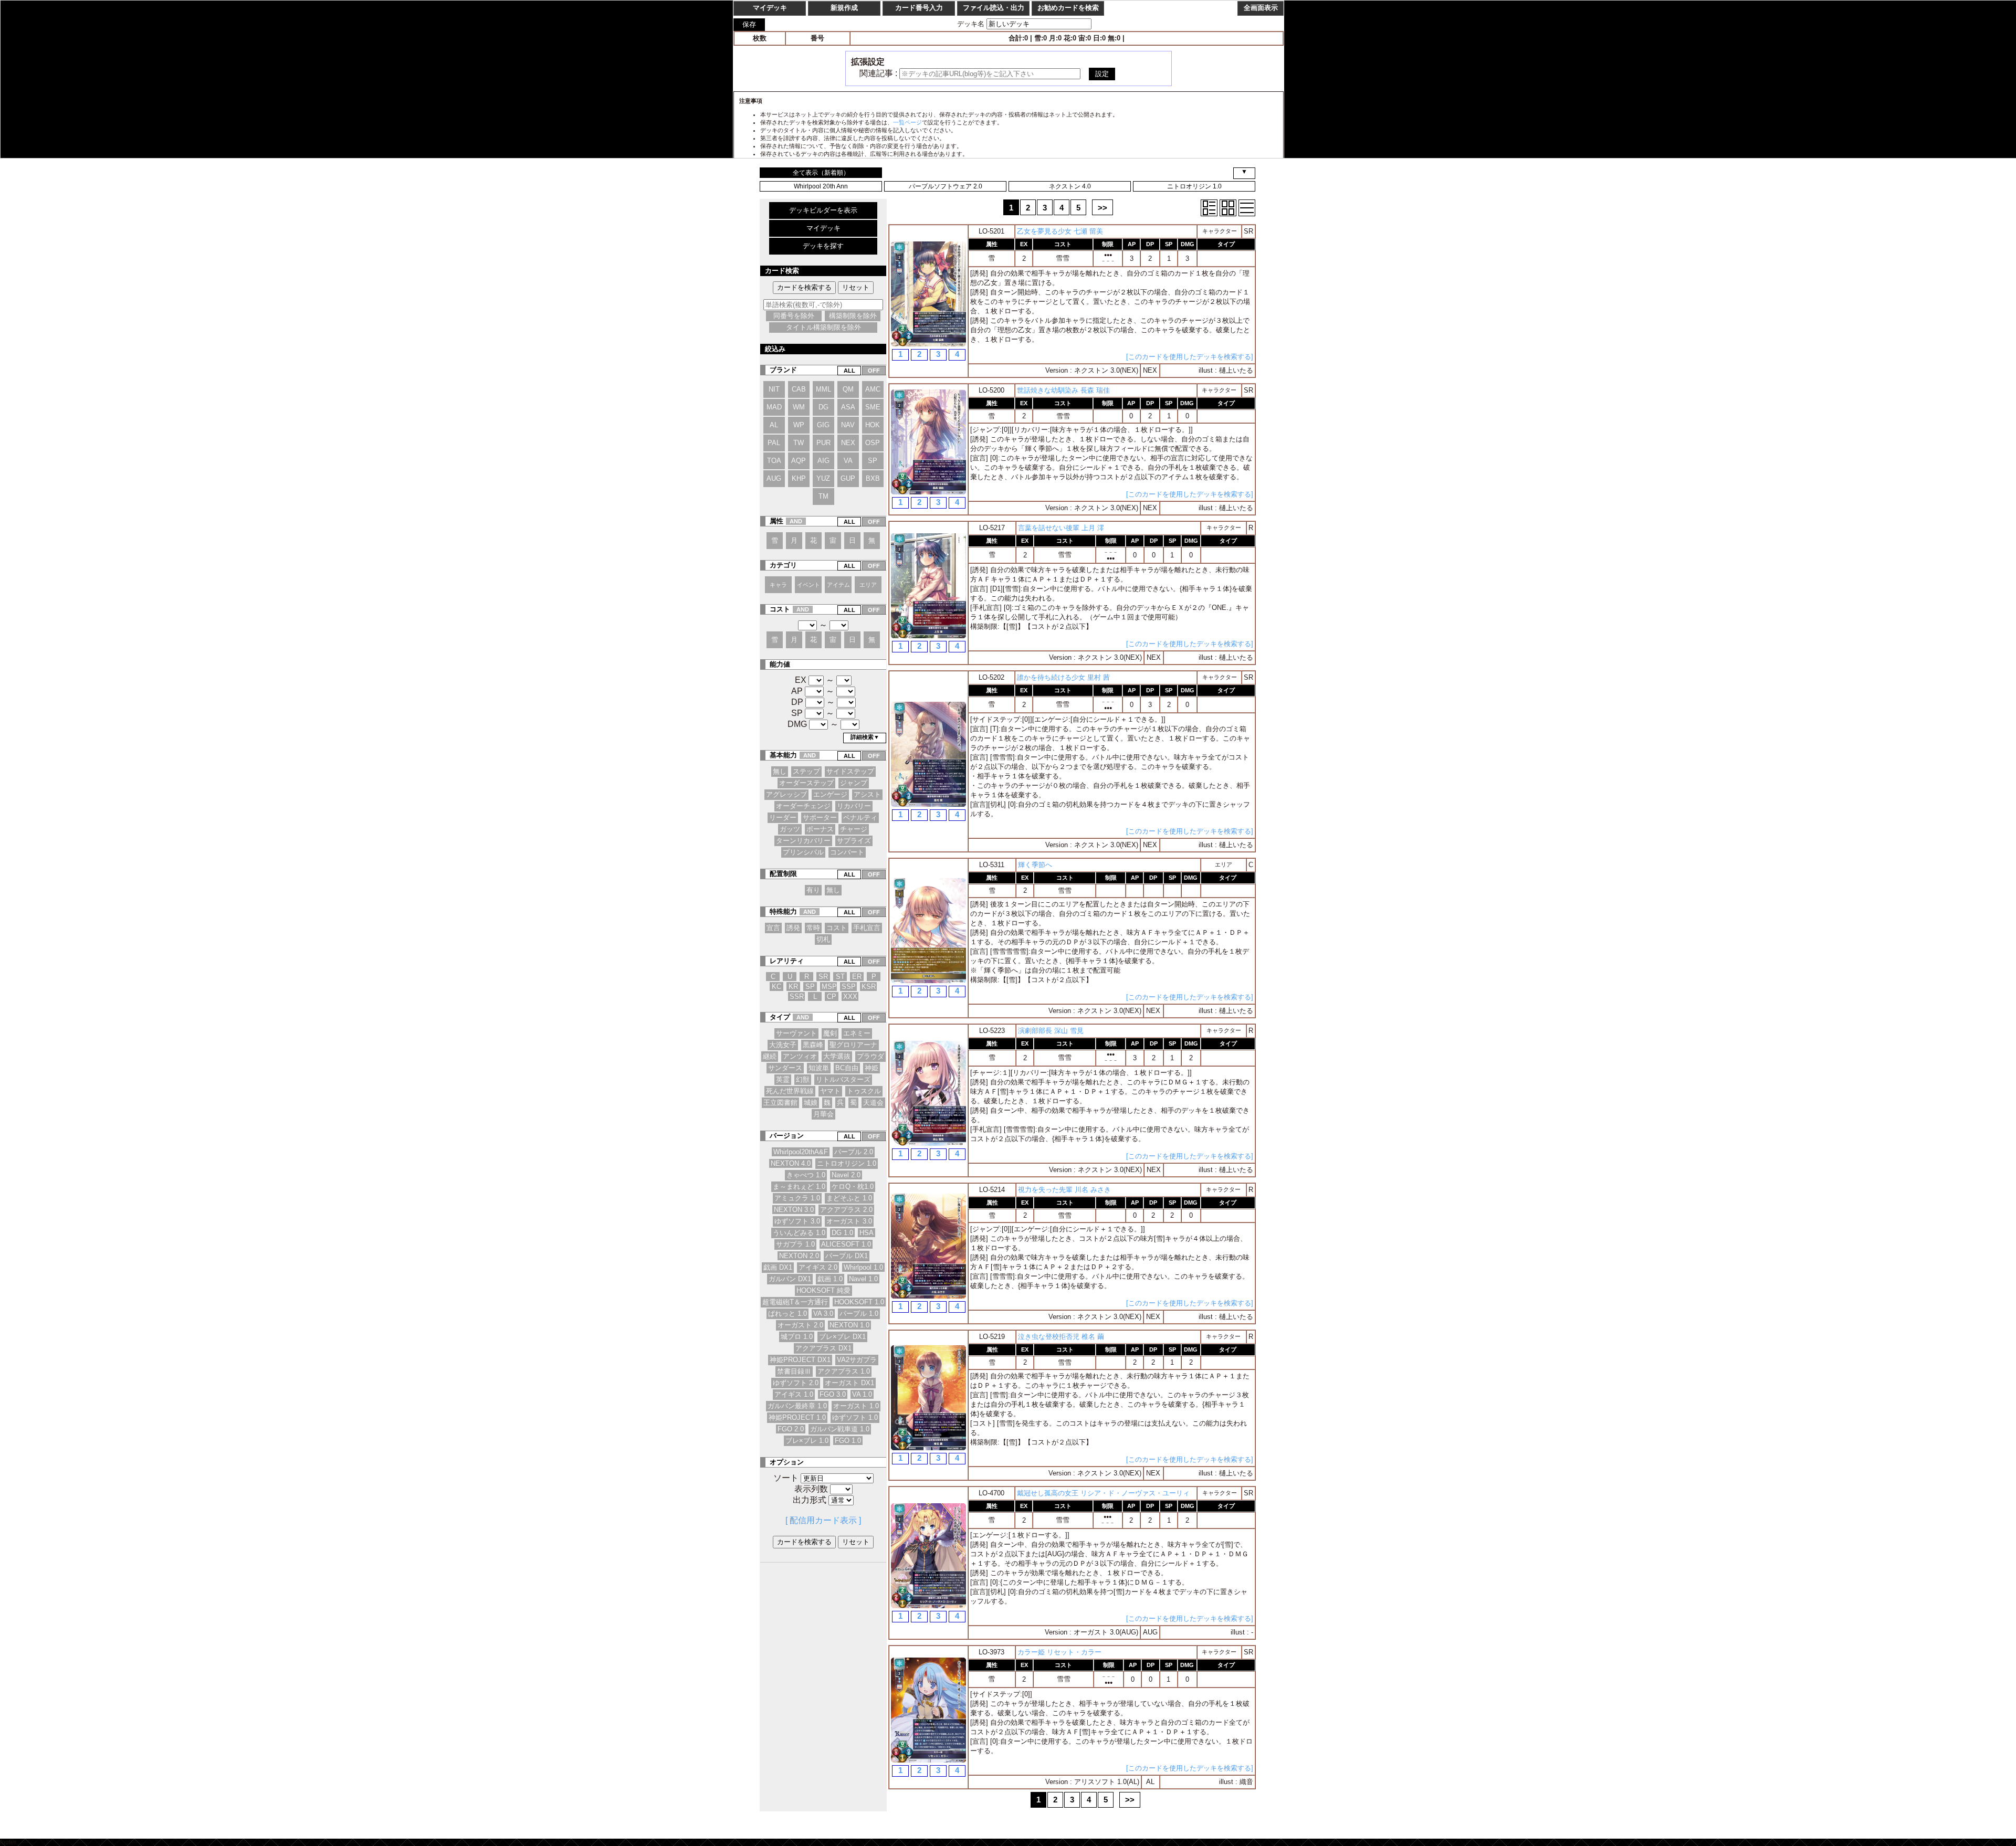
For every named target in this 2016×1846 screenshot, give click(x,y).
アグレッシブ (786, 794)
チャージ (854, 829)
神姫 (871, 1068)
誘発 (793, 928)
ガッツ (790, 829)
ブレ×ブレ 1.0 (807, 1441)
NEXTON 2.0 (799, 1256)
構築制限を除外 (853, 316)
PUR (823, 443)
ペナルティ (860, 817)
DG (823, 407)
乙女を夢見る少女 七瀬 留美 (1060, 231)
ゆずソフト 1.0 (855, 1417)
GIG (823, 425)
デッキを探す (823, 246)
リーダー (783, 817)
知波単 (819, 1068)
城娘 (811, 1103)
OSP (873, 443)
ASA (848, 407)
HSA (867, 1233)
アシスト (867, 794)
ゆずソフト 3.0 (797, 1221)
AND (796, 521)
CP (832, 996)
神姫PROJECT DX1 (800, 1360)
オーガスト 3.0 (849, 1221)
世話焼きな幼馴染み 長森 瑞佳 (1063, 390)
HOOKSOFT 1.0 (859, 1302)
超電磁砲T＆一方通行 (795, 1302)
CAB (799, 389)
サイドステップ (850, 771)
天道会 (873, 1103)
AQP (799, 461)
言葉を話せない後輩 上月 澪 (1061, 528)
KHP (799, 478)
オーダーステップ (806, 783)
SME (873, 407)
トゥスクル (864, 1091)
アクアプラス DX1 (823, 1348)
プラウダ (870, 1056)
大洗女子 (783, 1045)
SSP (849, 987)
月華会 (823, 1114)
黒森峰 (813, 1045)
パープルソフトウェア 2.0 (946, 186)
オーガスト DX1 (849, 1383)
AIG (823, 461)
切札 (823, 939)
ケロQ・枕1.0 (853, 1186)
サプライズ (854, 841)
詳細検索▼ (865, 737)
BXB (873, 478)
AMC (873, 389)
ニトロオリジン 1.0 (1194, 186)
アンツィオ (800, 1056)
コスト (837, 928)
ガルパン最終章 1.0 (797, 1406)
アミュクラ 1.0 (797, 1198)
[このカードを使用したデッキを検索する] (1190, 357)
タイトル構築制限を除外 (823, 327)
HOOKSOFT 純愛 (823, 1290)
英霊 (783, 1079)
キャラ (778, 585)
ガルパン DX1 (790, 1279)
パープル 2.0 (854, 1152)
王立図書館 (780, 1103)
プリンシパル (803, 852)
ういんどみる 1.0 (799, 1233)
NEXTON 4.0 (791, 1163)
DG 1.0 (842, 1233)
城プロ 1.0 (797, 1337)
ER (857, 977)
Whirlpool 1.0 (863, 1267)
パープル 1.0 (859, 1314)
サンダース (785, 1068)
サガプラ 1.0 (795, 1244)
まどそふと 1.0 (849, 1198)
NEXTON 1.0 (849, 1325)
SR (823, 977)
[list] (1247, 208)
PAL (774, 443)
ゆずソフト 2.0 (796, 1383)
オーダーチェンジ (803, 806)
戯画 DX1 (778, 1267)
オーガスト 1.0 (856, 1406)
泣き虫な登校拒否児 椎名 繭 (1061, 1337)
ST (840, 977)
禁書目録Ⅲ (794, 1371)
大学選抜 (837, 1056)
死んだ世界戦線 (790, 1091)
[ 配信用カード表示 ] (823, 1520)
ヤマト (830, 1091)
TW (799, 443)
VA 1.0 (862, 1394)
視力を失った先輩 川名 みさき (1064, 1190)
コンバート (847, 852)
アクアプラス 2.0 (846, 1210)
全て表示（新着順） (821, 173)
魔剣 (830, 1033)
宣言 (773, 928)
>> (1102, 208)
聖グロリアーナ (853, 1045)
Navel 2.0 (846, 1175)
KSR (869, 987)
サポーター (820, 817)
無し (780, 771)
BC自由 (847, 1068)
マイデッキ (823, 228)
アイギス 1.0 (794, 1394)
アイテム (838, 585)
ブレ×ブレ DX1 (842, 1337)
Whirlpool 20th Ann (821, 186)
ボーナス (820, 829)
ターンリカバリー (803, 841)
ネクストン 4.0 (1070, 186)
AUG (774, 478)
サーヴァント (796, 1033)
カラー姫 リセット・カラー (1059, 1652)
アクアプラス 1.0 (844, 1371)
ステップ (806, 771)
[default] (1209, 208)
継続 (770, 1056)
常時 (813, 928)
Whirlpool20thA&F (801, 1152)
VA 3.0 (823, 1314)
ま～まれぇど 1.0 (799, 1186)
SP (873, 461)
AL (774, 425)
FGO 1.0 (848, 1441)
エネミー (857, 1033)
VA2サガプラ (857, 1360)
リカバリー (854, 806)
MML (823, 389)
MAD (774, 407)
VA (848, 461)
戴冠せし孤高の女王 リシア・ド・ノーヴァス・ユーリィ (1103, 1493)
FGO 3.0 (833, 1394)
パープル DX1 (847, 1256)
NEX (848, 443)
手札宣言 (867, 928)
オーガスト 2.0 (800, 1325)
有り (813, 890)
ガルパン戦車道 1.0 (840, 1429)
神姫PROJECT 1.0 (797, 1417)
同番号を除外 (794, 316)
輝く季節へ (1035, 865)
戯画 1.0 (830, 1279)
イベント (808, 585)
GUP (848, 478)
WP (799, 425)
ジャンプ (854, 783)
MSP (829, 987)
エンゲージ (830, 794)
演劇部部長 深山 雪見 (1051, 1031)
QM (848, 389)
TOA (774, 461)
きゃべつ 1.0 (806, 1175)
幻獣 (803, 1079)
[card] (1228, 208)
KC (776, 987)
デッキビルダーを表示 (823, 210)
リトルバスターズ (843, 1079)
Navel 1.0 (863, 1279)
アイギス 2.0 (818, 1267)
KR (793, 987)
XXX (850, 996)
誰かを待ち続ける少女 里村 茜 (1063, 677)
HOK (873, 425)
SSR (797, 996)
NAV (848, 425)
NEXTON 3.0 (794, 1210)
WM (799, 407)
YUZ (823, 478)
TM (823, 496)
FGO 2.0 (791, 1429)
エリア (868, 585)
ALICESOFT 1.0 (846, 1244)
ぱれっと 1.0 (787, 1314)
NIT (774, 389)
